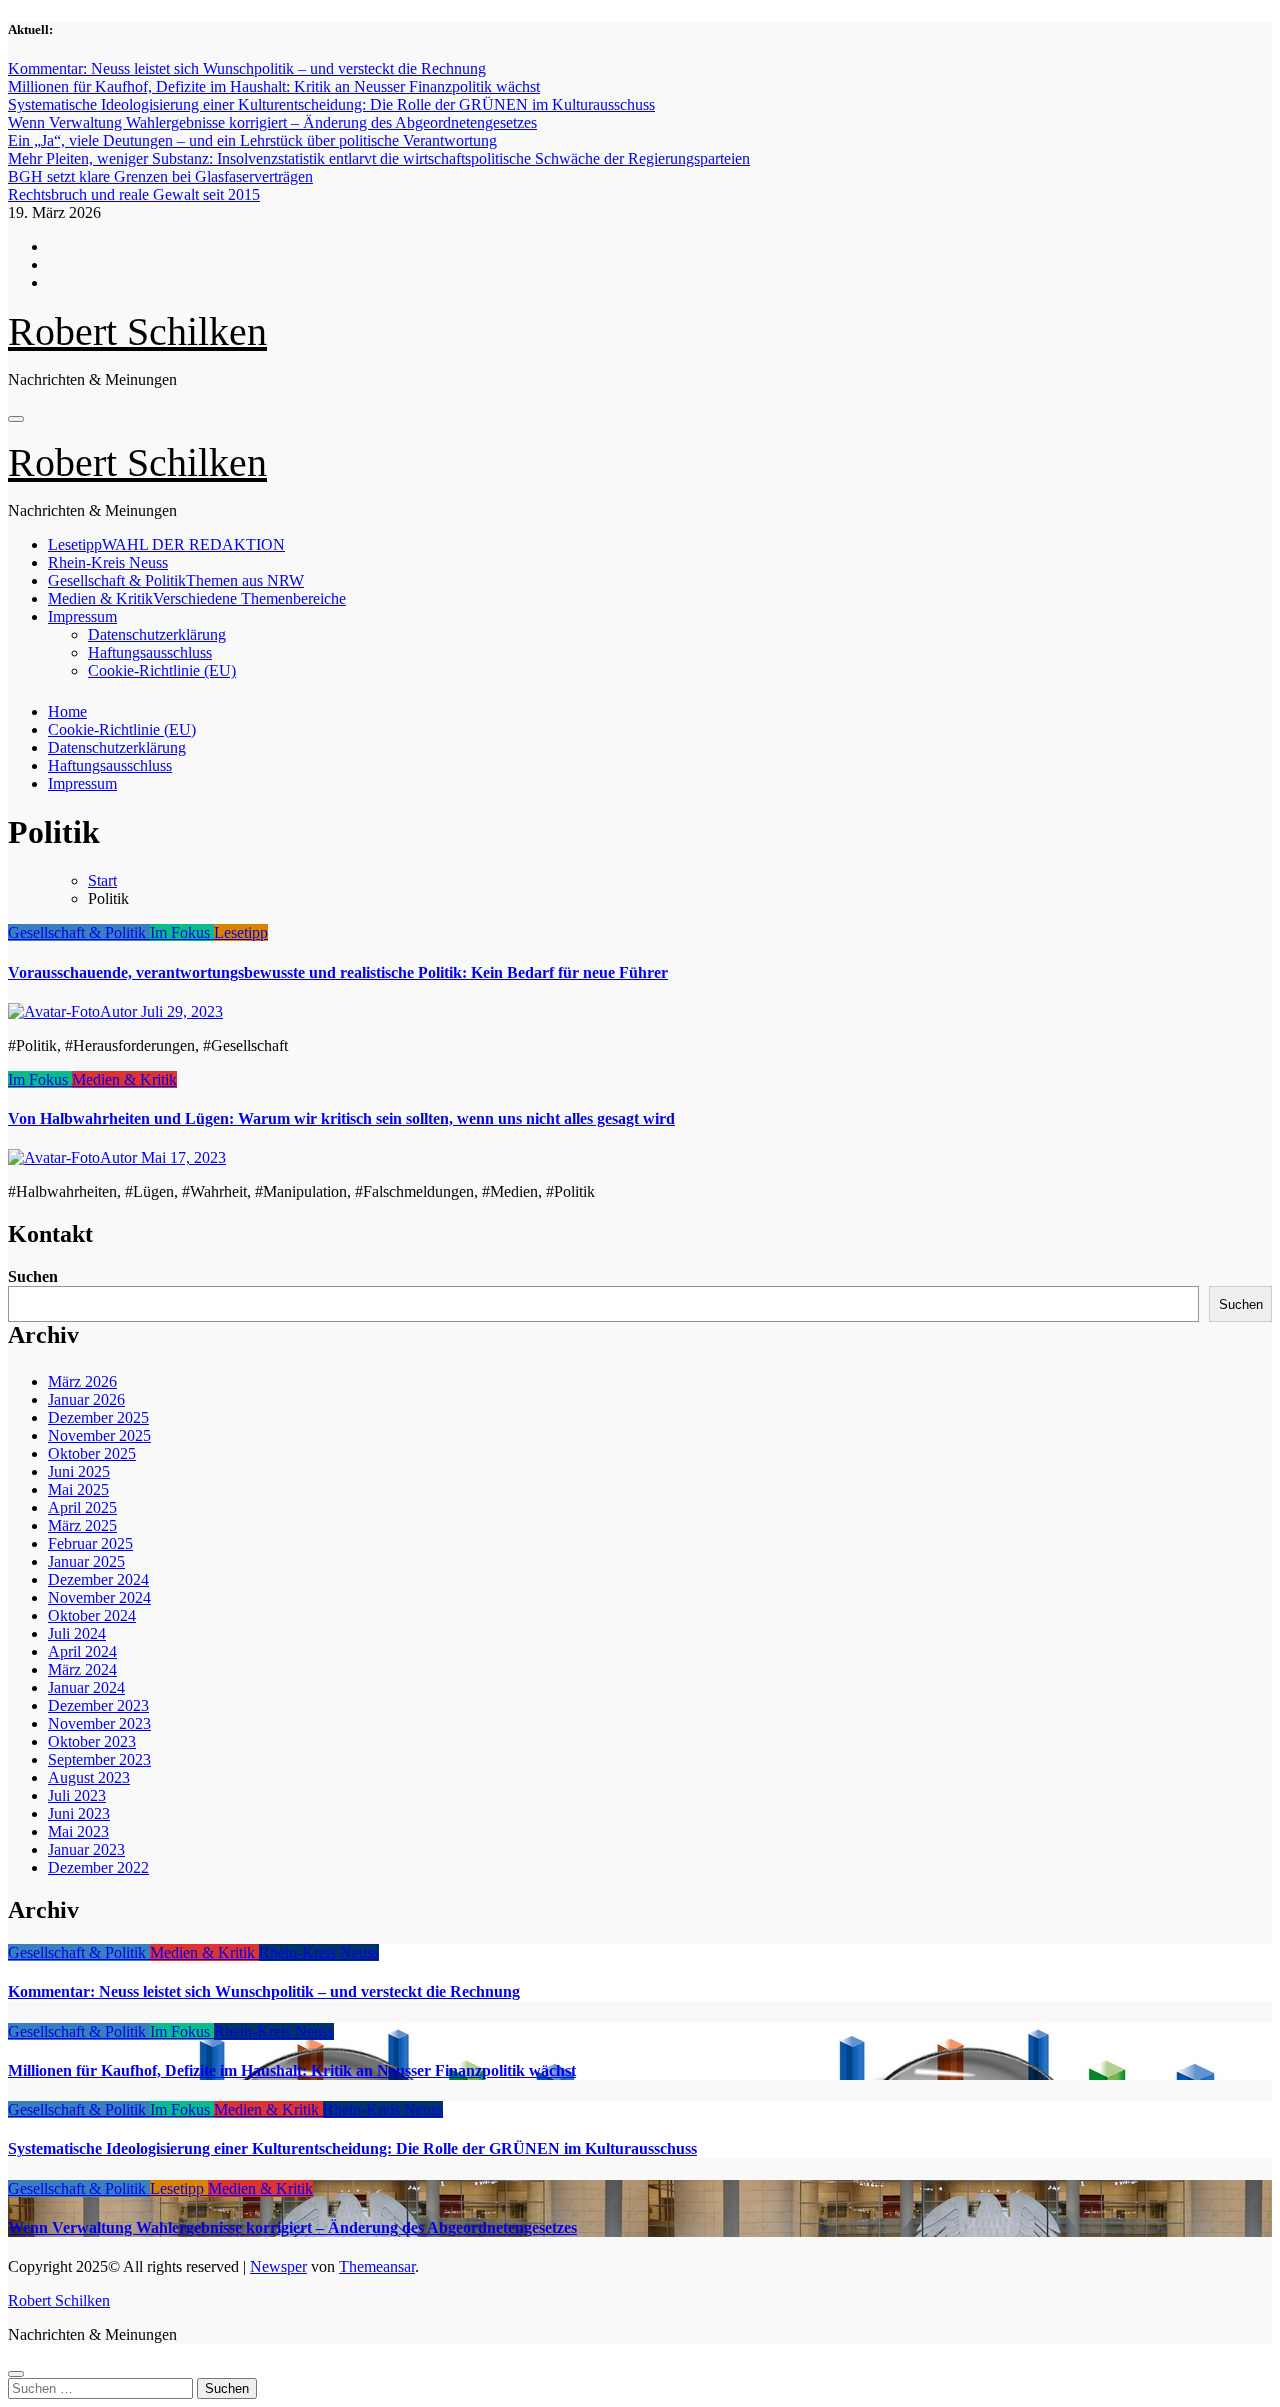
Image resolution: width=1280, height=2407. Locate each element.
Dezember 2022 (98, 1867)
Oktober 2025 (92, 1453)
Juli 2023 (77, 1795)
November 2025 (99, 1435)
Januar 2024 (86, 1687)
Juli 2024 (77, 1633)
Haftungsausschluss (150, 652)
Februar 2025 (90, 1543)
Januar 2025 (86, 1561)
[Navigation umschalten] (16, 419)
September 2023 (99, 1759)
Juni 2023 (79, 1813)
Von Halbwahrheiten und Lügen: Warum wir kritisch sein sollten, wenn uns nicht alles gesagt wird (341, 1118)
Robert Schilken (137, 331)
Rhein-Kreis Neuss (108, 562)
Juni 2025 (79, 1471)
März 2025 (82, 1525)
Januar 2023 (86, 1849)
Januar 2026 (86, 1399)
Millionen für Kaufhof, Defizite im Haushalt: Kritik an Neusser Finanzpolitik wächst (292, 2070)
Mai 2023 (78, 1831)
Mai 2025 (78, 1489)
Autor (120, 1011)
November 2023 (99, 1723)
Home (67, 711)
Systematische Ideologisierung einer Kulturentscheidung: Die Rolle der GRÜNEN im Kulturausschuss (352, 2148)
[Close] (16, 2374)
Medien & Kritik (197, 598)
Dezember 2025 (98, 1417)
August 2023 (89, 1777)
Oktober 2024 (92, 1615)
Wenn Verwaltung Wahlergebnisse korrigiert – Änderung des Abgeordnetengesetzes (292, 2227)
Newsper (278, 2266)
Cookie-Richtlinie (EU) (162, 670)
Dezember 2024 (98, 1579)
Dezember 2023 (98, 1705)
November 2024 (99, 1597)
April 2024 (82, 1651)
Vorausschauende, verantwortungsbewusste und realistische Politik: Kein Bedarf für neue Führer (338, 972)
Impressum (82, 616)
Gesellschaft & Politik (176, 580)
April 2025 (82, 1507)
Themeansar (377, 2266)
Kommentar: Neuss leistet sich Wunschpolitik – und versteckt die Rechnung (264, 1991)
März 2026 (82, 1381)
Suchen (33, 1276)
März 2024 (82, 1669)
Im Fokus (182, 932)
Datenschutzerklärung (157, 634)
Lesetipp (166, 544)
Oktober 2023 (92, 1741)
